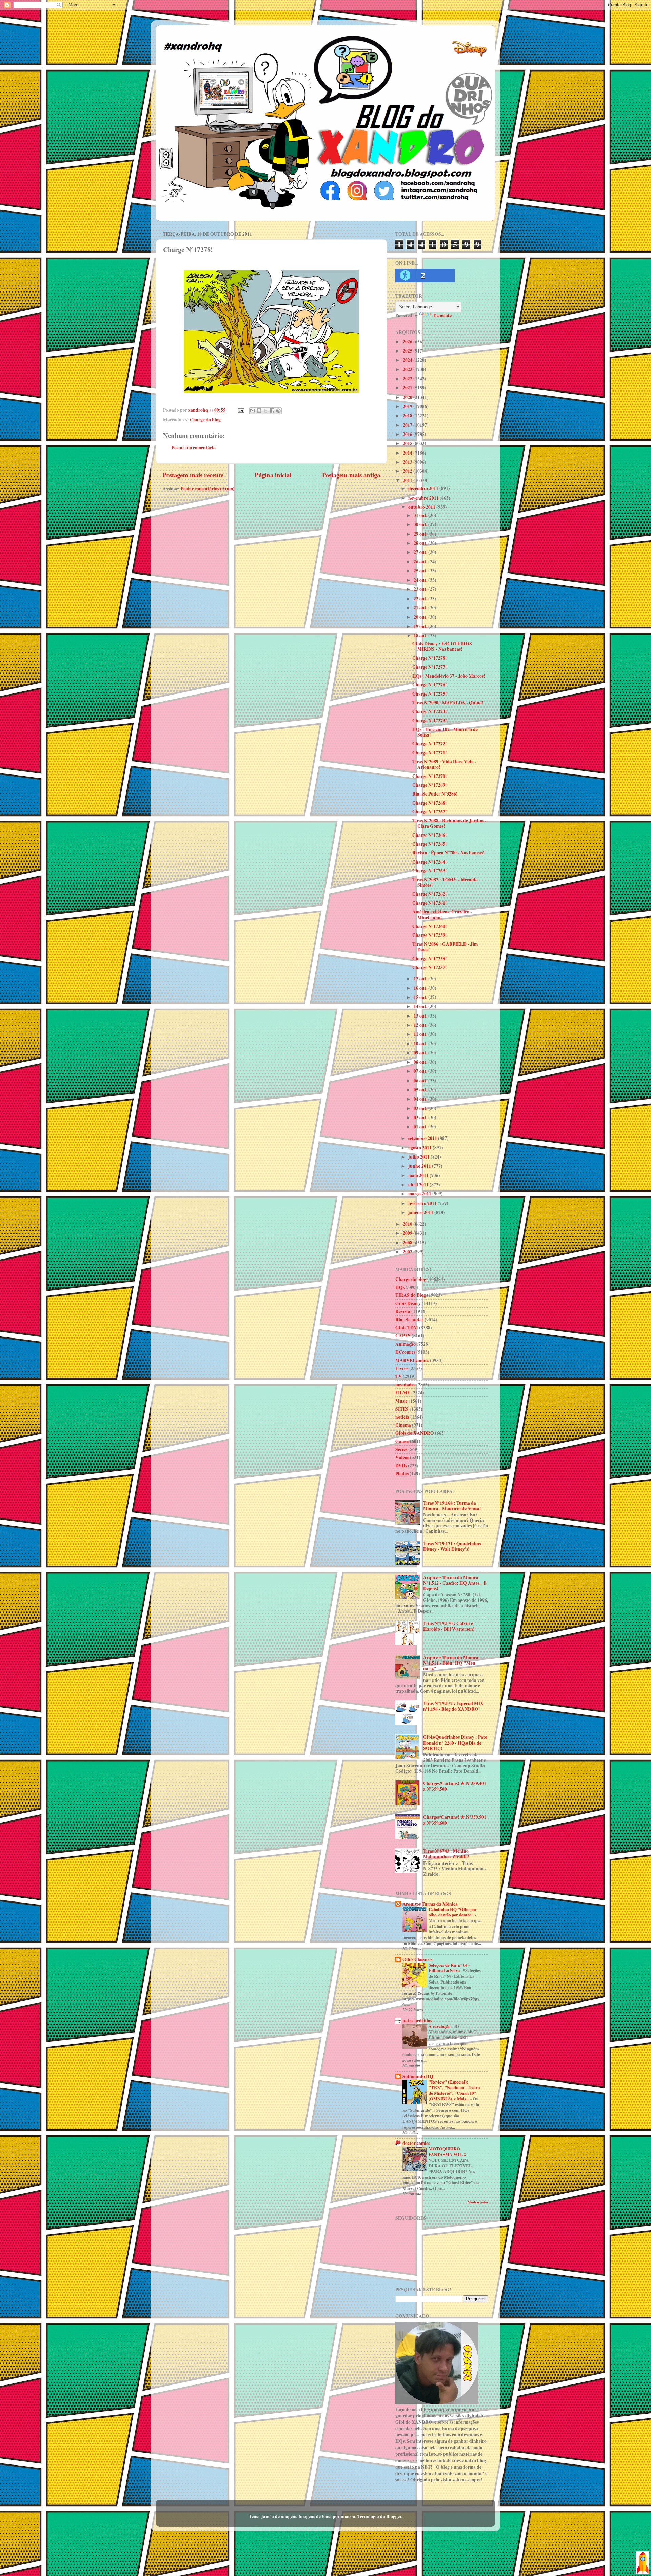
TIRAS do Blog (411, 1295)
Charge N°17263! (430, 871)
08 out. (421, 1062)
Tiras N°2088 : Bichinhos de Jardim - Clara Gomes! (449, 823)
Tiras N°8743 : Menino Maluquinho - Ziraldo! (446, 1854)
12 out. (421, 1025)
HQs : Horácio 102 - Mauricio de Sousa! (445, 732)
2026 (408, 342)
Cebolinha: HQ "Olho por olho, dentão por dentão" (453, 1912)
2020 (408, 397)
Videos (402, 1457)
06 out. (421, 1081)
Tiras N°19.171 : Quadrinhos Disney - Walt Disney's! (452, 1546)
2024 (408, 360)
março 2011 (420, 1194)
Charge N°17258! (430, 959)
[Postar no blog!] (259, 411)
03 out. (421, 1108)
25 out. (421, 571)
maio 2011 (419, 1175)
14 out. (421, 1006)
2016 (408, 434)
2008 (408, 1243)
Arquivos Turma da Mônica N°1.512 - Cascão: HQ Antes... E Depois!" (455, 1583)
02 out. (421, 1118)
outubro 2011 (422, 507)
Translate (442, 315)
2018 (408, 416)
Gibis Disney (408, 1303)
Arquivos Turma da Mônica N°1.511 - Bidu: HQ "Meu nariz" (451, 1663)
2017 (408, 425)
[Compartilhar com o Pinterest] (278, 411)
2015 (408, 443)
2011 (408, 480)
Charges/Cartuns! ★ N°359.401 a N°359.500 (455, 1786)
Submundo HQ (418, 2076)
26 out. (421, 562)
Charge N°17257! (430, 967)
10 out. (421, 1044)
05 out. (421, 1090)
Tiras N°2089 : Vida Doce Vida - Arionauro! (444, 764)
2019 (408, 406)
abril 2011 (419, 1185)
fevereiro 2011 (423, 1203)
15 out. (421, 997)
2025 (408, 351)
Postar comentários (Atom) (208, 489)
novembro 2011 (424, 498)
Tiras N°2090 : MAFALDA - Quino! (448, 703)
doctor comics (416, 2143)
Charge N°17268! (430, 803)
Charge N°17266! (430, 835)
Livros (402, 1368)
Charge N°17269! (430, 785)
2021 (408, 388)
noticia (402, 1417)
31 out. (421, 515)
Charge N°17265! (430, 844)
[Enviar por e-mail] (253, 411)
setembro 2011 (423, 1138)
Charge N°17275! (430, 694)
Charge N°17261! (430, 903)
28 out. (421, 543)
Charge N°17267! (430, 812)
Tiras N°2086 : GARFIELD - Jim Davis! (445, 947)
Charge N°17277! (430, 667)
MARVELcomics (412, 1360)
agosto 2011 (420, 1148)
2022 (408, 379)
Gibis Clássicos (417, 1959)
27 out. (421, 552)
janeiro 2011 (421, 1212)
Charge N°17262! (430, 894)
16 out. (421, 988)
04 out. (421, 1099)
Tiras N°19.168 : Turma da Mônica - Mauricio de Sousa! (452, 1506)
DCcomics (405, 1352)
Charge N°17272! (430, 744)
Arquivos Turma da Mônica (430, 1904)
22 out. (421, 599)
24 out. (421, 580)
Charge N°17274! (430, 711)
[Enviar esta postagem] (240, 410)
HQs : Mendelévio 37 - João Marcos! (449, 676)
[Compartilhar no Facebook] (272, 411)
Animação (406, 1344)
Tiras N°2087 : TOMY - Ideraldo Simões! (445, 882)
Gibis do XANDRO (415, 1433)
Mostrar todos (478, 2202)
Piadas (402, 1474)
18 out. (421, 636)
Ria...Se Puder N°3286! (435, 794)
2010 (408, 1224)
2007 (408, 1252)
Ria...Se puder (409, 1320)
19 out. (421, 626)
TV (399, 1376)
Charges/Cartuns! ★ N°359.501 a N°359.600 (455, 1820)
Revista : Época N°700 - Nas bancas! (448, 853)
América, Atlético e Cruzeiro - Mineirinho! (442, 914)
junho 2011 (420, 1166)
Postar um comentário (194, 448)
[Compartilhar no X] (265, 411)
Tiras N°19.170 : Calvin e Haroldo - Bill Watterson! (449, 1626)
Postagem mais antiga (351, 475)
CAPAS (403, 1336)
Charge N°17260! (430, 926)
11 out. (421, 1034)
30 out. (421, 524)
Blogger (394, 2516)
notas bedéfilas (417, 2021)
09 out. (421, 1053)
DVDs (401, 1466)
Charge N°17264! (430, 862)
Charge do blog (205, 420)
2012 (408, 471)
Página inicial (273, 475)
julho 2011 (419, 1157)
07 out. (421, 1071)
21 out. (421, 608)
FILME (403, 1393)
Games (402, 1441)
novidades (405, 1385)
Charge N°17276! (430, 685)
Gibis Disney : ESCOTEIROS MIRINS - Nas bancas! (442, 646)
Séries (401, 1449)
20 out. (421, 617)
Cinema (403, 1425)
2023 (408, 369)
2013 (408, 462)
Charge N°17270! (430, 776)
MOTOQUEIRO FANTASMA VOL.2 (448, 2151)
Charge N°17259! (430, 935)
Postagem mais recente (193, 475)
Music (401, 1401)
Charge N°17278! (430, 658)
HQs (400, 1287)
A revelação (440, 2026)
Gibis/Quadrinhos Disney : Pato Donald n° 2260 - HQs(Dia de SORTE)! (455, 1743)
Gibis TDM (407, 1328)
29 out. (421, 534)
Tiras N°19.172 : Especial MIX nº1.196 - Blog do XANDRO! (453, 1706)
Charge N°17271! (430, 753)
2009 (408, 1233)
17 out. (421, 979)
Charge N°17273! (430, 721)
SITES (402, 1409)
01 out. (421, 1127)
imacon (348, 2516)
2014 (408, 453)
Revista (403, 1311)
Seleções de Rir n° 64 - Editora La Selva (449, 1968)
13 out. (421, 1016)
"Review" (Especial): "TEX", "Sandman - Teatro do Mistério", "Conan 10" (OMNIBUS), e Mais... (454, 2090)
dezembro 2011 (424, 488)
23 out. (421, 589)
